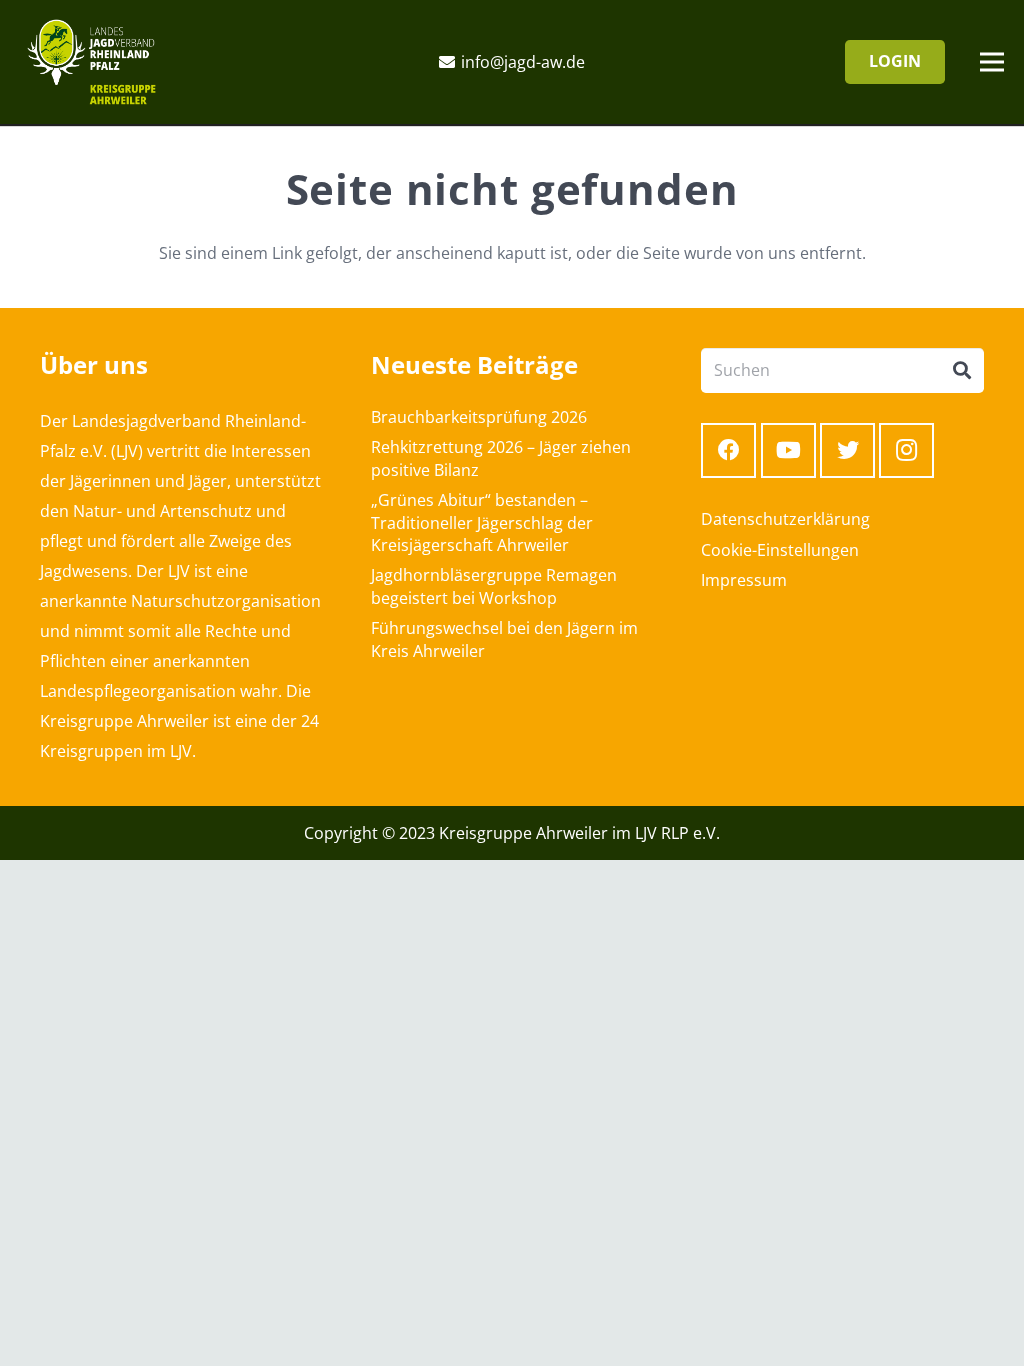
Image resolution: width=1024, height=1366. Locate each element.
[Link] (91, 62)
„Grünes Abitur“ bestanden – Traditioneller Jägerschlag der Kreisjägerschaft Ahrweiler (482, 522)
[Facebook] (728, 450)
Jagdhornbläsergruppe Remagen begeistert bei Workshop (494, 586)
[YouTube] (788, 450)
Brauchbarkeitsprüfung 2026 (479, 417)
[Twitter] (847, 450)
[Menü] (992, 62)
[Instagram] (906, 450)
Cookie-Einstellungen (780, 550)
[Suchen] (962, 371)
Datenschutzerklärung (785, 519)
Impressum (744, 580)
